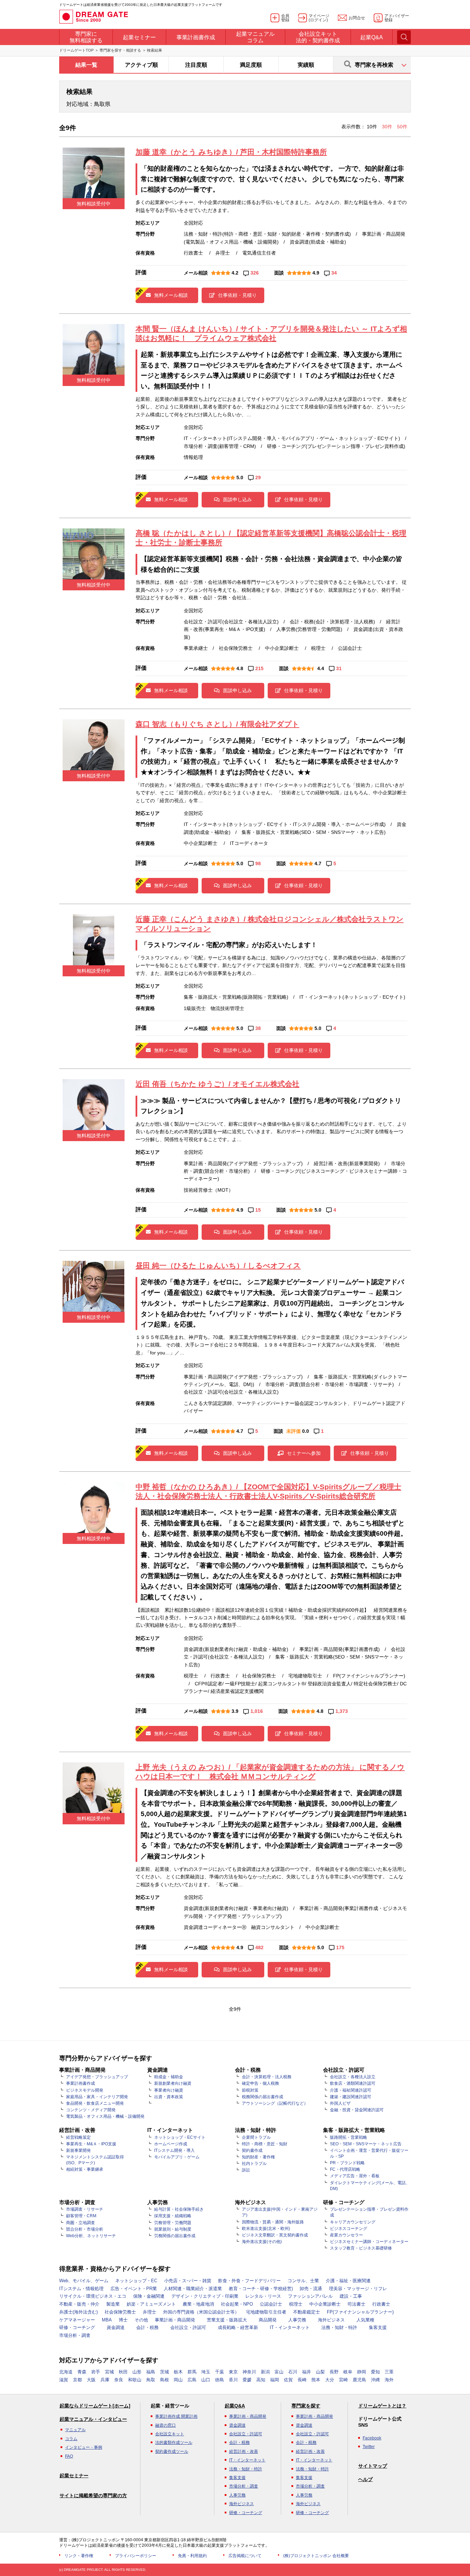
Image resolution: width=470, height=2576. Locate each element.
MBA (107, 2320)
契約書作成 (252, 2150)
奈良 (119, 2380)
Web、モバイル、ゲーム (84, 2281)
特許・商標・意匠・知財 (265, 2144)
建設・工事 (351, 2296)
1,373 (342, 1711)
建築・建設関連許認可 (351, 2097)
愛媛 (247, 2380)
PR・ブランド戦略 (347, 2163)
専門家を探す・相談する (120, 50)
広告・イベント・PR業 (134, 2289)
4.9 (316, 273)
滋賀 (64, 2380)
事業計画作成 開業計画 (176, 2416)
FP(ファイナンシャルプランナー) (360, 2312)
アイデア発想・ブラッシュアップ (97, 2077)
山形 (137, 2372)
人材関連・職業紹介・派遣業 (193, 2289)
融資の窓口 (165, 2425)
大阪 (91, 2380)
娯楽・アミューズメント (151, 2304)
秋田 (123, 2372)
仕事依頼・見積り (237, 295)
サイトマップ (373, 2466)
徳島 (220, 2380)
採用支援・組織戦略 (173, 2216)
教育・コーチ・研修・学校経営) (261, 2289)
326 (255, 273)
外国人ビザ (340, 2103)
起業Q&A (235, 2406)
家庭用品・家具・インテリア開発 (97, 2097)
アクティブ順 (141, 65)
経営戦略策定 (78, 2137)
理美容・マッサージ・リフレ (358, 2289)
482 (259, 1947)
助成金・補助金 (169, 2077)
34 (334, 273)
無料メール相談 (171, 295)
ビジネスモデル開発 (85, 2090)
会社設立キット (170, 2434)
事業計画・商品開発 (175, 2320)
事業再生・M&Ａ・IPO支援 (91, 2144)
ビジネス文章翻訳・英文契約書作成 (275, 2235)
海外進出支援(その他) (262, 2242)
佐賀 (288, 2380)
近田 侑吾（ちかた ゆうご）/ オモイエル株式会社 (217, 1084)
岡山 (178, 2380)
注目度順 (196, 65)
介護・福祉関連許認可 (351, 2090)
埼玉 (206, 2372)
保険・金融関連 (149, 2296)
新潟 (265, 2372)
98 (258, 863)
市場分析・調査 (75, 2335)
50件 (402, 127)
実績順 (306, 65)
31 (339, 668)
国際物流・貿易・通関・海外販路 (273, 2222)
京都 (77, 2380)
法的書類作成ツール (174, 2443)
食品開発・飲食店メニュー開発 (95, 2103)
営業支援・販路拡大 (227, 2320)
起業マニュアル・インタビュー (93, 2419)
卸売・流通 (311, 2289)
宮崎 (343, 2380)
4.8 (240, 668)
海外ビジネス (331, 2320)
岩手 (96, 2372)
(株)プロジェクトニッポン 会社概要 (316, 2556)
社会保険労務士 (120, 2312)
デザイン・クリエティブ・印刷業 (205, 2296)
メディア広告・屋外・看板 (355, 2176)
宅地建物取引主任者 (266, 2312)
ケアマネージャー (77, 2320)
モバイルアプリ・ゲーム (177, 2157)
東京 (233, 2372)
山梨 (320, 2372)
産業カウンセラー (346, 2235)
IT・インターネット (290, 2327)
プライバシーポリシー (136, 2556)
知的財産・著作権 (258, 2157)
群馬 (192, 2372)
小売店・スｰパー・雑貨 (188, 2281)
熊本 (316, 2380)
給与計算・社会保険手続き (179, 2209)
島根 (164, 2380)
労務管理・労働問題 (173, 2223)
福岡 (275, 2380)
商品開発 (268, 2320)
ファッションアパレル (310, 2296)
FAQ (69, 2456)
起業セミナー (74, 2476)
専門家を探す (306, 2406)
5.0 (240, 477)
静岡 (362, 2372)
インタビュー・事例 (84, 2447)
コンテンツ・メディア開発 (91, 2110)
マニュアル (75, 2430)
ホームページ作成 (171, 2144)
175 (340, 1947)
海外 (389, 2380)
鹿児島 (359, 2380)
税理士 (296, 2304)
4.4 (321, 668)
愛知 (375, 2372)
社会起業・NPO (237, 2304)
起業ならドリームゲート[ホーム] (95, 2406)
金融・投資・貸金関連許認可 (357, 2110)
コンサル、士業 (303, 2281)
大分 (330, 2380)
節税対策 (250, 2090)
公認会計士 (271, 2304)
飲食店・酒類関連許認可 (353, 2083)
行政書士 (381, 2304)
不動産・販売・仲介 (79, 2304)
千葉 (220, 2372)
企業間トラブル (256, 2137)
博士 (123, 2320)
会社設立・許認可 (188, 2327)
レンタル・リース (263, 2296)
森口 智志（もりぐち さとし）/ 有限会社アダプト (217, 724)
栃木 (178, 2372)
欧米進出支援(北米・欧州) (266, 2229)
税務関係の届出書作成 (263, 2097)
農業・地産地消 (198, 2304)
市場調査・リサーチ (85, 2209)
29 (258, 477)
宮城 (109, 2372)
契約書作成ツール (172, 2451)
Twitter (369, 2447)
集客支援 (378, 2327)
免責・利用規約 (192, 2556)
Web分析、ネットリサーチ (91, 2236)
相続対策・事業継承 (85, 2169)
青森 (82, 2372)
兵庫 (105, 2380)
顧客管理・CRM (81, 2216)
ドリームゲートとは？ (382, 2406)
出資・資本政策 (169, 2097)
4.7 (318, 863)
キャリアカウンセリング (353, 2222)
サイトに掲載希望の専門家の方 (93, 2495)
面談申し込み (237, 500)
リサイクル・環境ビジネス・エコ (93, 2296)
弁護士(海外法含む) (78, 2312)
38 (258, 1028)
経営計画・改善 (244, 2451)
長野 (334, 2372)
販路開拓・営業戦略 (349, 2137)
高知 (261, 2380)
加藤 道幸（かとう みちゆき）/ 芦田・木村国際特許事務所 (231, 152)
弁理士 (149, 2312)
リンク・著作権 (79, 2556)
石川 (293, 2372)
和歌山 (135, 2380)
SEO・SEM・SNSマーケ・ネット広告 (366, 2144)
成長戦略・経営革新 (238, 2327)
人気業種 (365, 2320)
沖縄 (375, 2380)
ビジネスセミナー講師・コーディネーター (369, 2242)
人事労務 (297, 2320)
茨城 (164, 2372)
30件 (388, 127)
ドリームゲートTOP (76, 50)
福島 (151, 2372)
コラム (71, 2439)
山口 (206, 2380)
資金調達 (116, 2327)
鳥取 (151, 2380)
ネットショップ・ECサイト (180, 2137)
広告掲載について (245, 2556)
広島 (192, 2380)
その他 (141, 2320)
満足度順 (251, 65)
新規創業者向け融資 (173, 2083)
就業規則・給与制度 (173, 2229)
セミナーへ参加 (304, 1453)
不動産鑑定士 (307, 2312)
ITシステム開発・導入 (174, 2150)
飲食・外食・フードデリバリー (249, 2281)
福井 (307, 2372)
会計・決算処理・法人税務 (267, 2077)
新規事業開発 (78, 2150)
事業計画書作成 (81, 2083)
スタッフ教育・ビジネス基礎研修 (361, 2248)
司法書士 (356, 2304)
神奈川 (249, 2372)
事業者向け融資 (169, 2090)
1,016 (257, 1711)
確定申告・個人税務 (260, 2083)
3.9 (235, 1711)
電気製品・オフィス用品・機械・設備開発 (105, 2116)
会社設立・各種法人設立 (353, 2077)
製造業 (113, 2304)
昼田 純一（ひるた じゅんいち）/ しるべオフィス (218, 1265)
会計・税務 (147, 2327)
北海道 (66, 2372)
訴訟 (246, 2170)
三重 (389, 2372)
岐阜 (348, 2372)
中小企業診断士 (325, 2304)
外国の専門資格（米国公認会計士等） (201, 2312)
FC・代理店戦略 (345, 2169)
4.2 (235, 273)
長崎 (302, 2380)
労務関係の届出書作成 (175, 2236)
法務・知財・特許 (339, 2327)
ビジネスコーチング (349, 2229)
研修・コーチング (77, 2327)
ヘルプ (365, 2479)
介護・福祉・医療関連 (348, 2281)
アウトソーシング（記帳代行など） (275, 2103)
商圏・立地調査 (81, 2223)
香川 (233, 2380)
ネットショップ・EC (136, 2281)
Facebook (372, 2438)
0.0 (306, 1431)
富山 (279, 2372)
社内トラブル (254, 2164)
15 (258, 1210)
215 (259, 668)
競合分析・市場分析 (85, 2229)
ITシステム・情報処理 (81, 2289)
